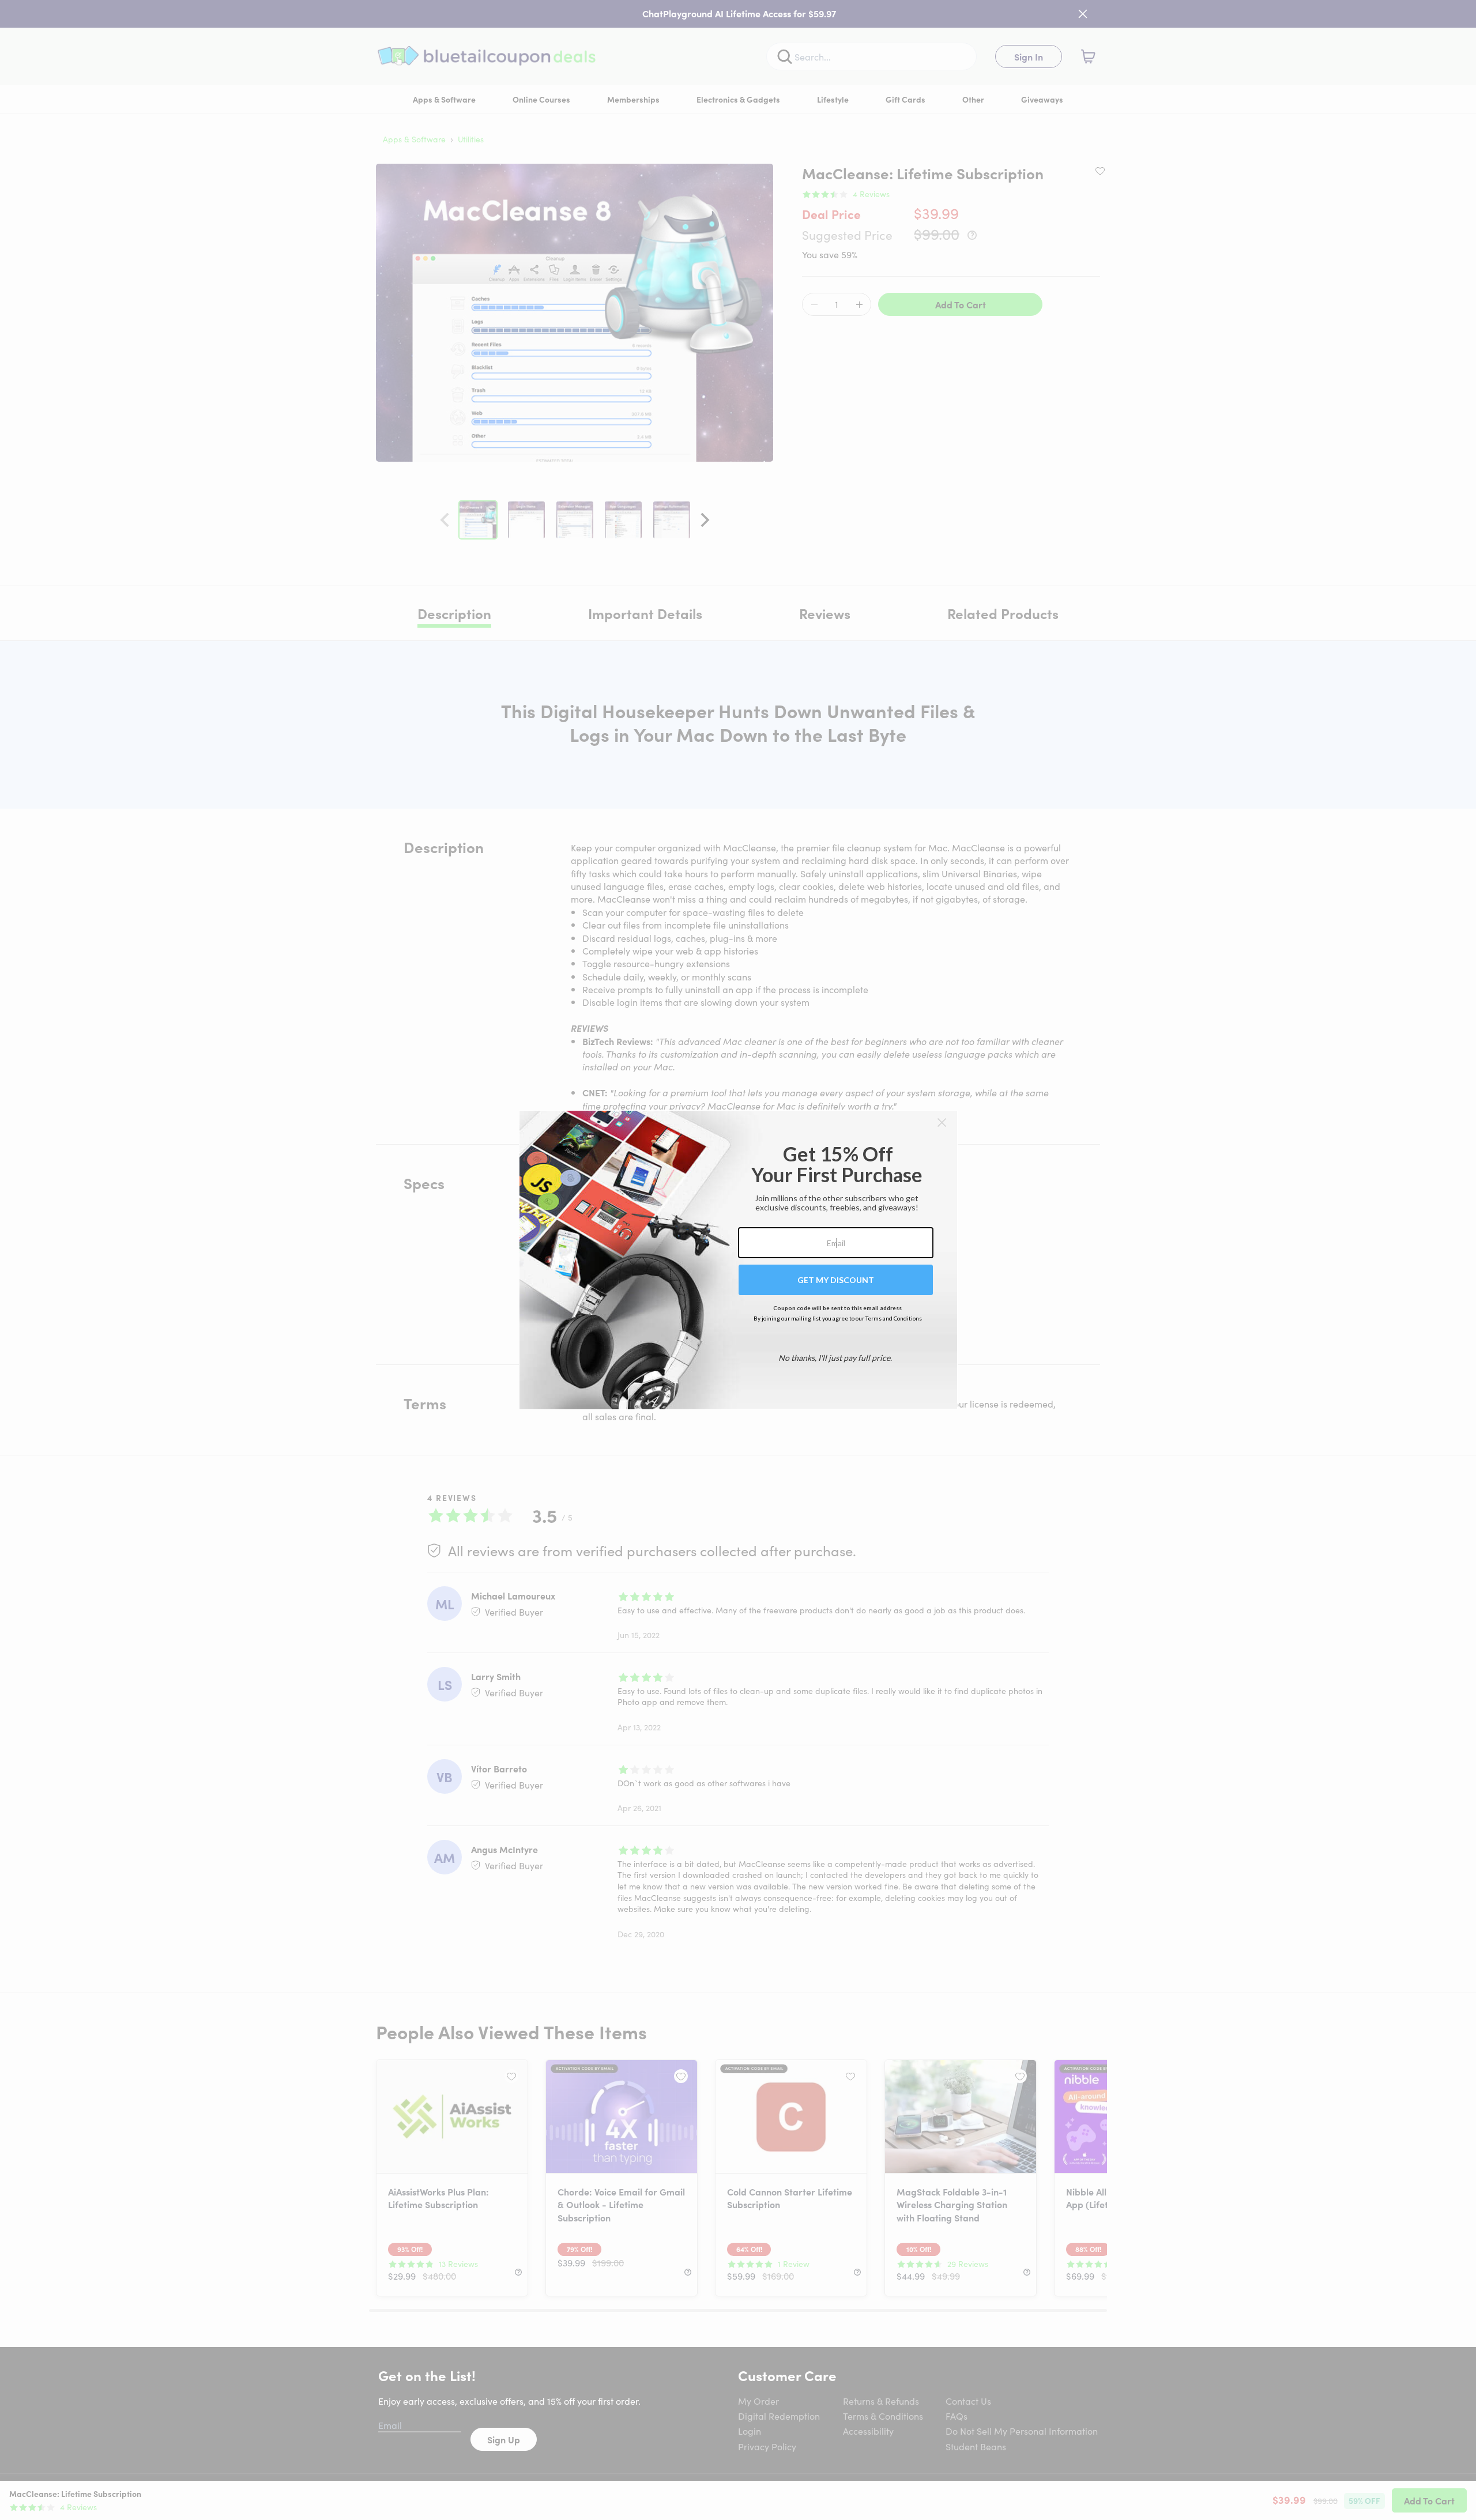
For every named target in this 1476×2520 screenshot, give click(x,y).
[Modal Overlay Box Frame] (738, 1260)
